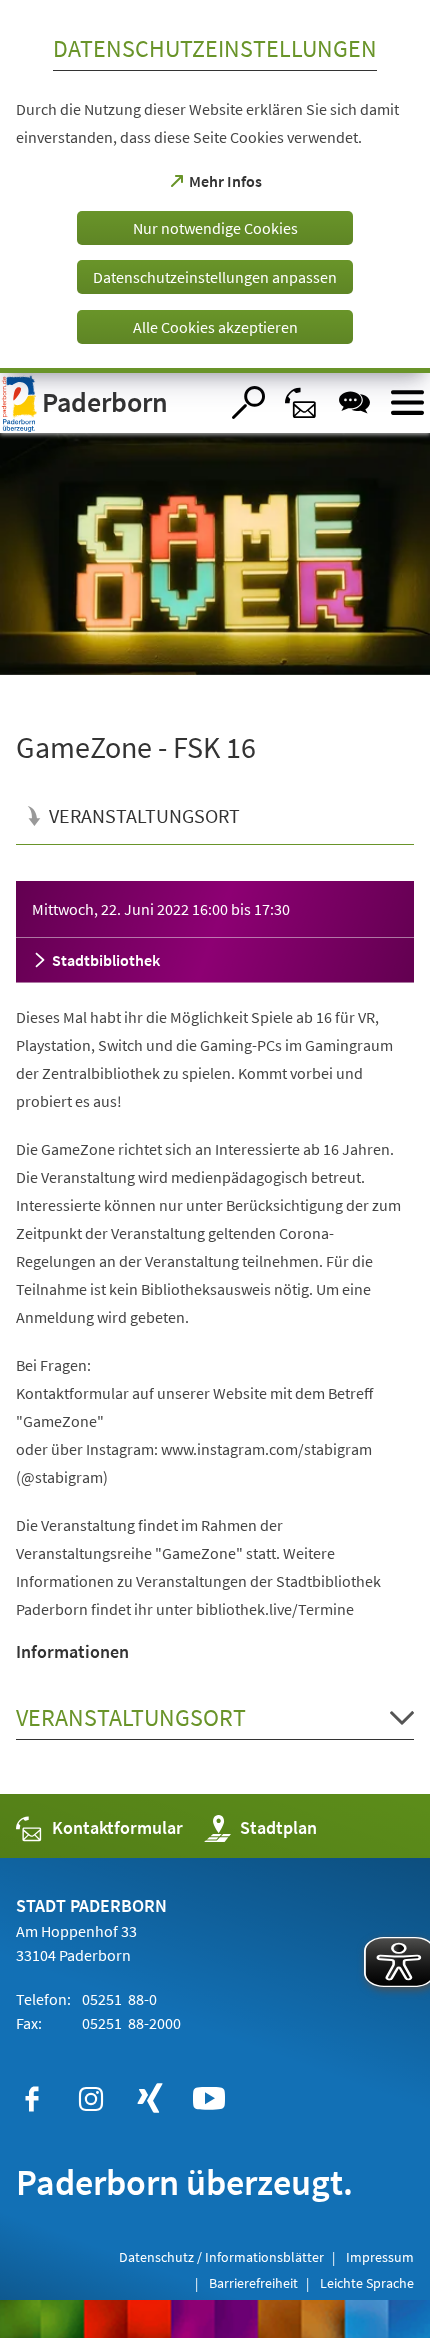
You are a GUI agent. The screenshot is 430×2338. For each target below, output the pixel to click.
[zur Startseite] (109, 403)
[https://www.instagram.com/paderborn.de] (91, 2099)
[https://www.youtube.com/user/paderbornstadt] (209, 2099)
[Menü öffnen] (407, 402)
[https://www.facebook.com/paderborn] (32, 2099)
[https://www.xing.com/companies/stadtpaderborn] (150, 2099)
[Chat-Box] (354, 402)
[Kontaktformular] (301, 402)
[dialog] (215, 186)
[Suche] (248, 402)
